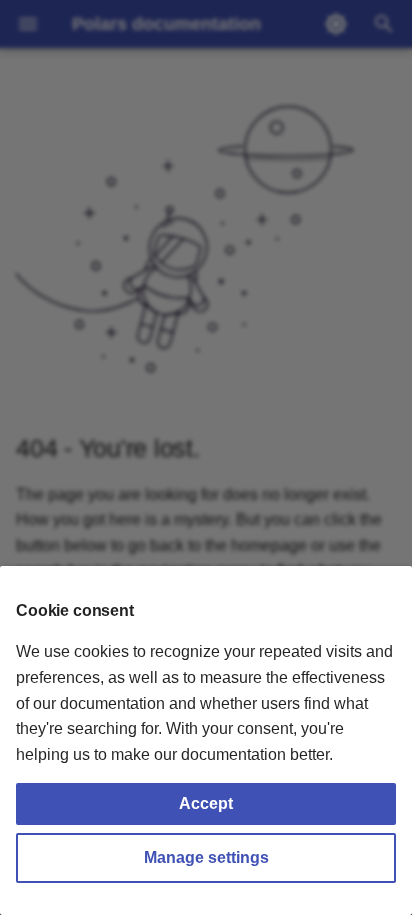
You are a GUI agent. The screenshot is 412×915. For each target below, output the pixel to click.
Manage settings (206, 857)
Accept (206, 803)
